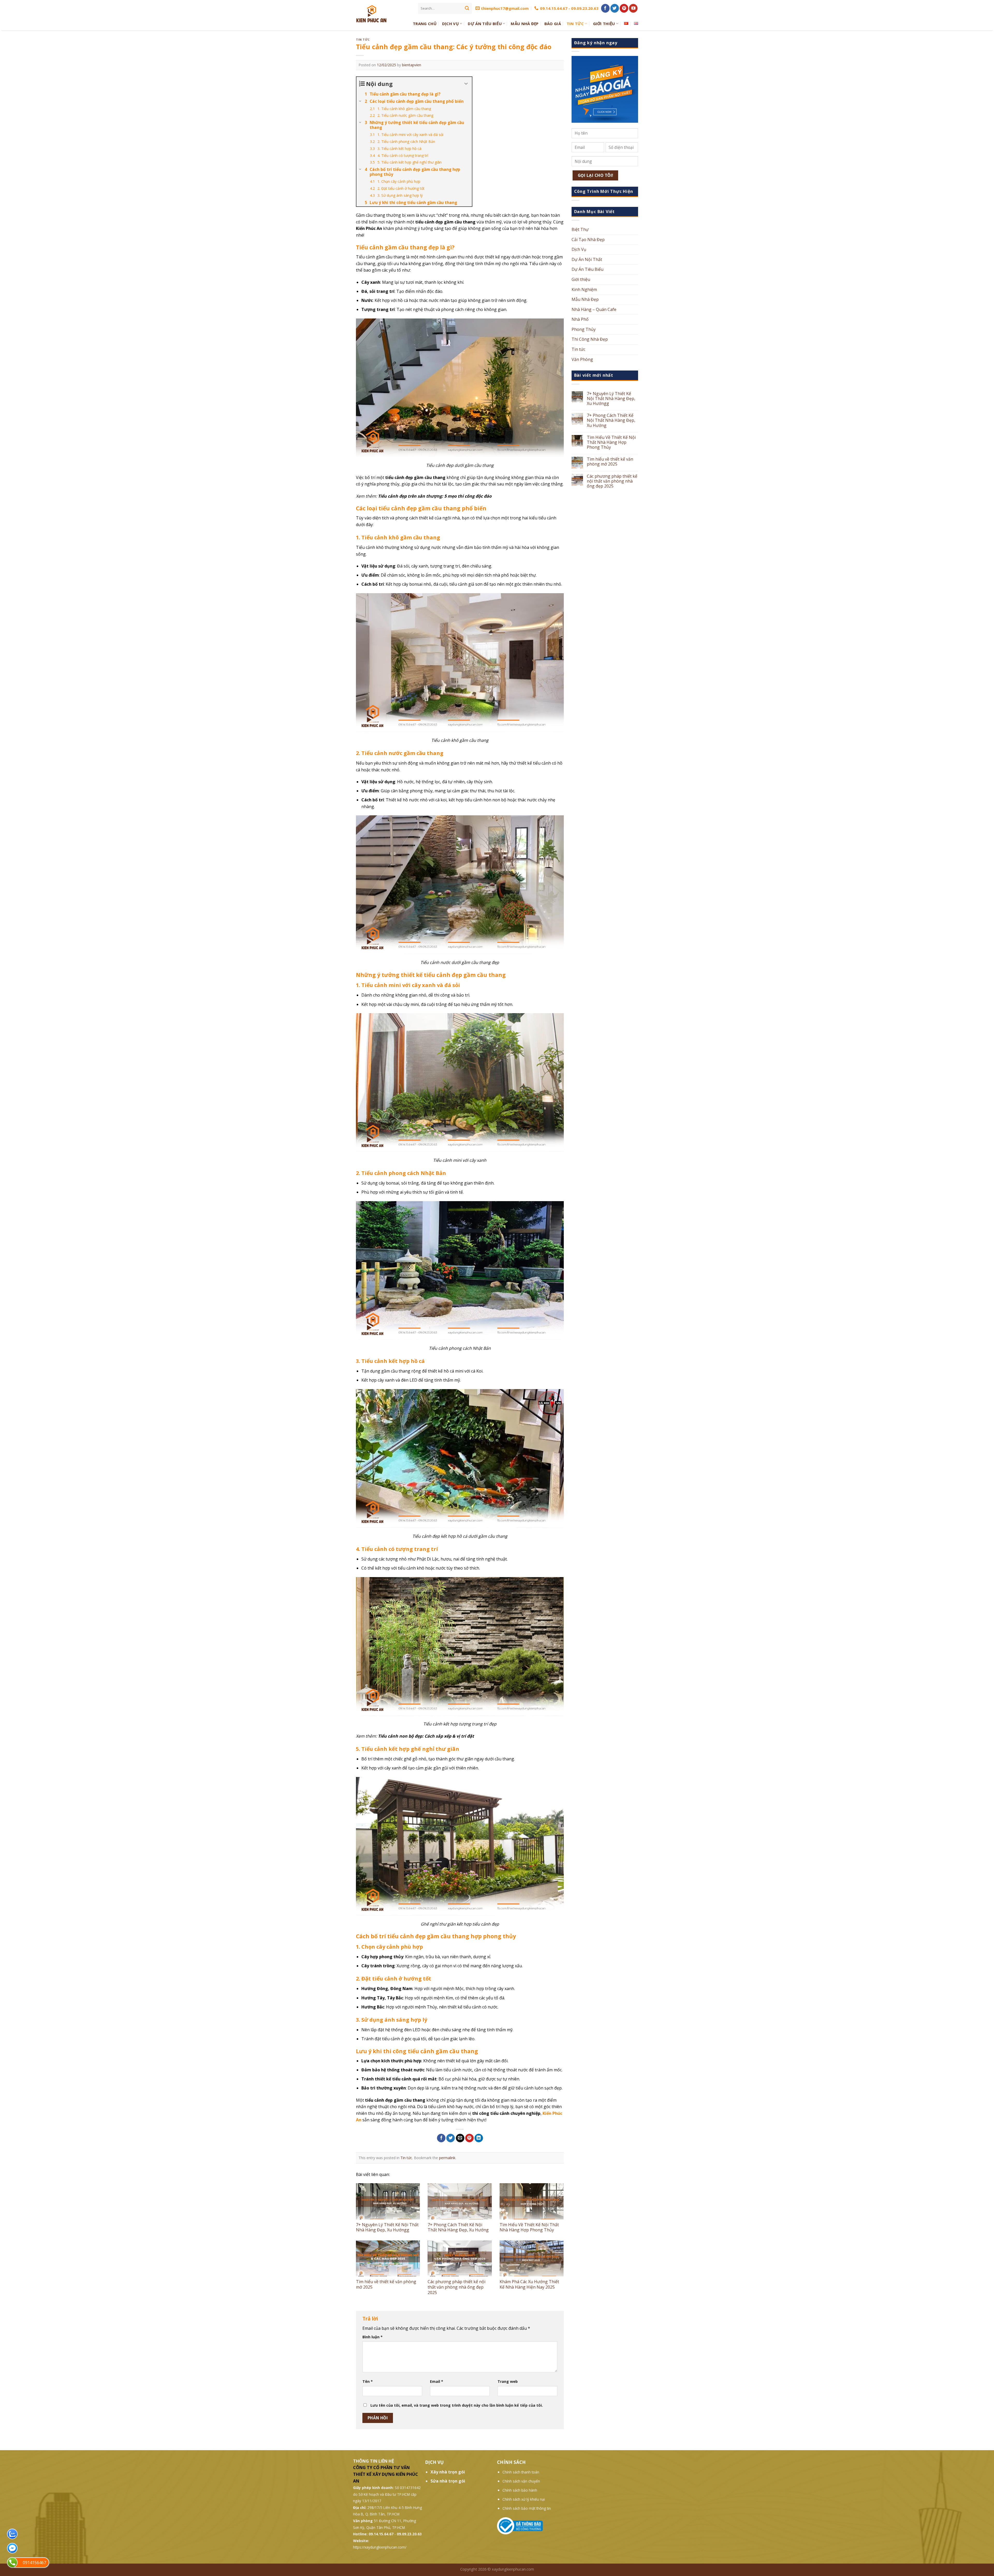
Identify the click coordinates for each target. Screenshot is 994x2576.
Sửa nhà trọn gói (448, 2481)
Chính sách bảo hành (520, 2490)
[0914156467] (12, 2562)
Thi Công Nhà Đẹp (590, 339)
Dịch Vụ (450, 24)
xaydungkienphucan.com (513, 2569)
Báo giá (553, 24)
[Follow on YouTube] (633, 8)
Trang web (508, 2381)
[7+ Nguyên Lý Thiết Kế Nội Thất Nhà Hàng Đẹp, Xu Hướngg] (388, 2201)
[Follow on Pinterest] (624, 8)
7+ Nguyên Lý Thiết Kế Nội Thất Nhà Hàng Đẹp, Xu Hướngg (387, 2227)
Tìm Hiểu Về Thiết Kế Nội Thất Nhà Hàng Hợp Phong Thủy (529, 2227)
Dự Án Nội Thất (587, 259)
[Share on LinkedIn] (479, 2138)
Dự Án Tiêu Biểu (485, 24)
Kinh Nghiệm (584, 289)
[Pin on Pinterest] (469, 2138)
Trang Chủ (425, 24)
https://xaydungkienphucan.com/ (380, 2547)
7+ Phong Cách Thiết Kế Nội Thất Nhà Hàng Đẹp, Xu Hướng (458, 2227)
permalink (447, 2158)
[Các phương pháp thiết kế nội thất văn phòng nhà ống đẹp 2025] (460, 2258)
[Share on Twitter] (451, 2138)
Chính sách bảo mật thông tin (527, 2508)
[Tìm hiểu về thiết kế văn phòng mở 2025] (388, 2258)
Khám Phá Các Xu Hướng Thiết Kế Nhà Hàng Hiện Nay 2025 (529, 2284)
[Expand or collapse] (466, 84)
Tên (368, 2381)
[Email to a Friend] (460, 2138)
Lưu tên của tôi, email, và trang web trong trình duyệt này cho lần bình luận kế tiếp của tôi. (457, 2405)
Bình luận (372, 2337)
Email (437, 2381)
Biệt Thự (580, 229)
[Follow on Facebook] (605, 8)
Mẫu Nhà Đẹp (525, 24)
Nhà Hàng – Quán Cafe (594, 309)
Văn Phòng (582, 359)
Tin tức (575, 24)
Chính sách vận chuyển (521, 2481)
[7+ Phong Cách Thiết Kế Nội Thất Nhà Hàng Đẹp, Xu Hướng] (460, 2201)
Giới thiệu (604, 24)
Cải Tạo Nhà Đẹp (588, 240)
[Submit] (467, 8)
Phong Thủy (584, 329)
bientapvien (412, 65)
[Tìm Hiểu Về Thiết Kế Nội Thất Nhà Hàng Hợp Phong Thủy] (532, 2201)
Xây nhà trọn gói (448, 2472)
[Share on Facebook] (441, 2138)
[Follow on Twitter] (615, 8)
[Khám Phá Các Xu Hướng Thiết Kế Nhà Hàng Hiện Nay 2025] (532, 2258)
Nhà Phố (580, 319)
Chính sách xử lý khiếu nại (524, 2499)
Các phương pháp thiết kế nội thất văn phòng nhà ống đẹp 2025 (456, 2287)
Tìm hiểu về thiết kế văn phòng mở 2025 (386, 2284)
